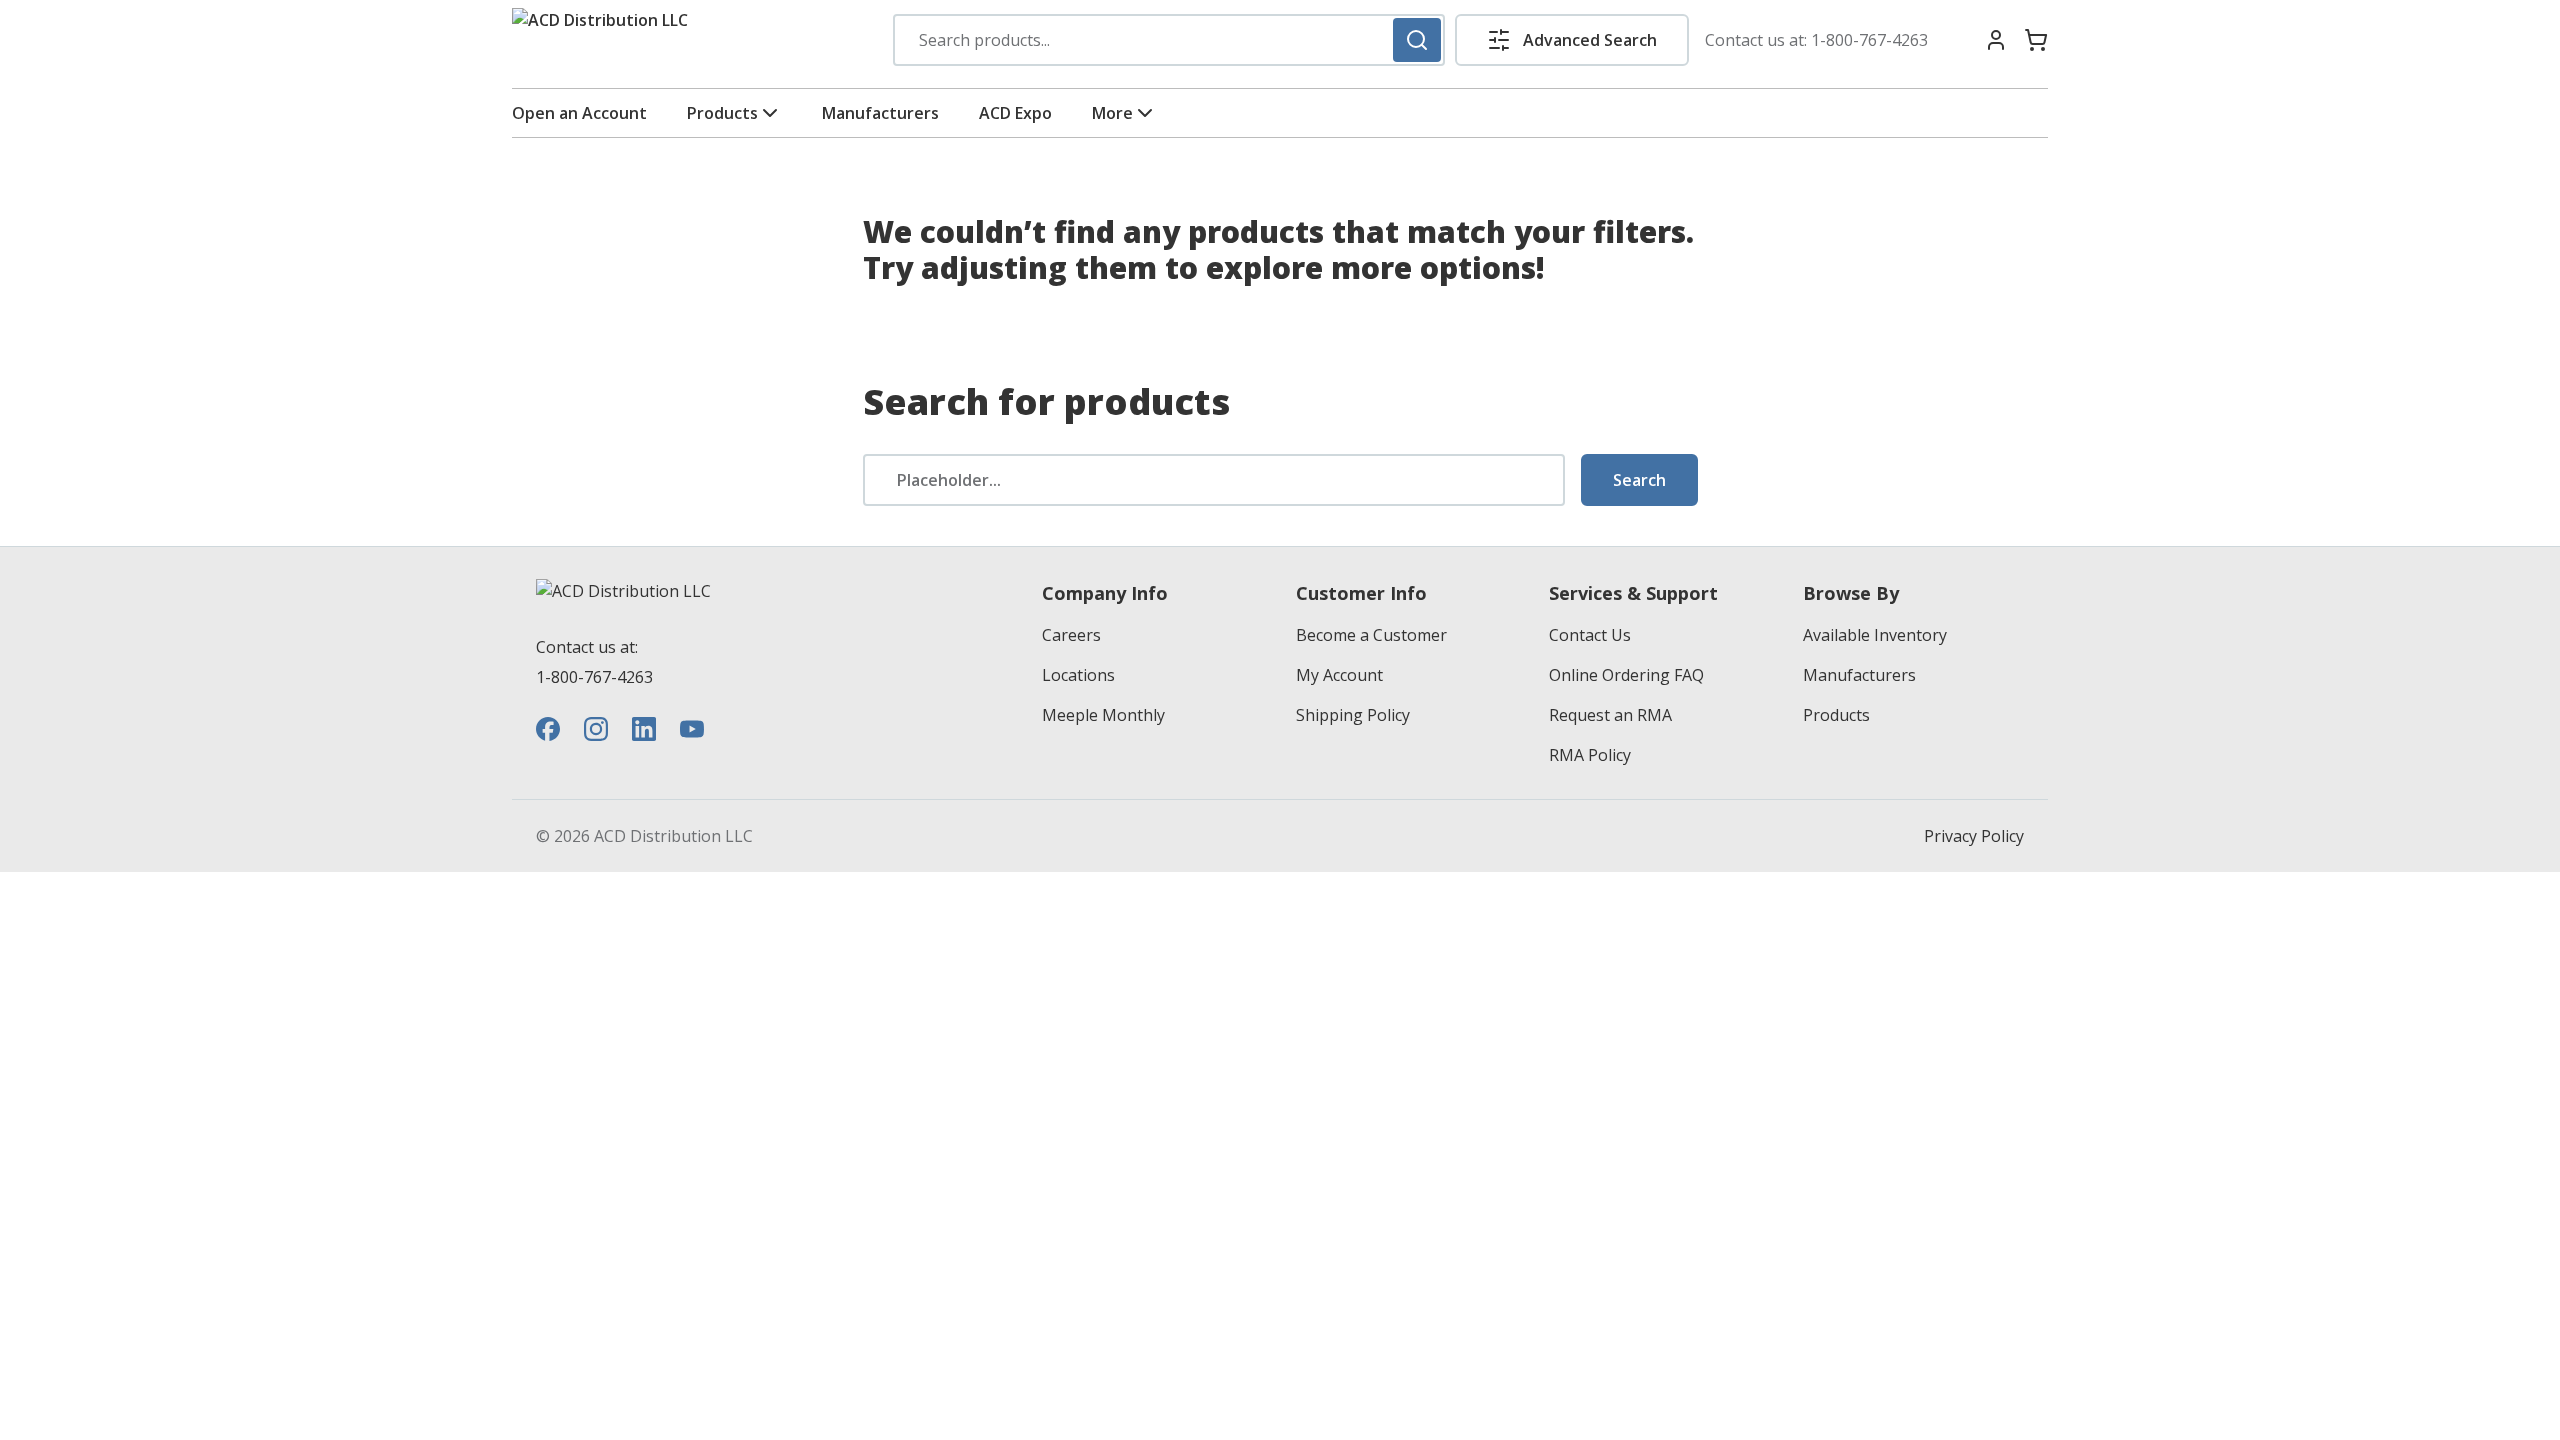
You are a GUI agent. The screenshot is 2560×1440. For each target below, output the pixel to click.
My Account (1339, 675)
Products (722, 113)
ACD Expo (1015, 113)
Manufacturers (880, 113)
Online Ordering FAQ (1626, 675)
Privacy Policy (1974, 836)
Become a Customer (1371, 635)
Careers (1071, 635)
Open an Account (579, 113)
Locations (1078, 675)
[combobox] (1169, 40)
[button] (1572, 40)
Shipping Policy (1353, 715)
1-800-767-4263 (1869, 40)
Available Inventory (1875, 635)
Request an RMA (1610, 715)
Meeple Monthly (1103, 715)
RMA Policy (1590, 755)
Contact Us (1590, 635)
